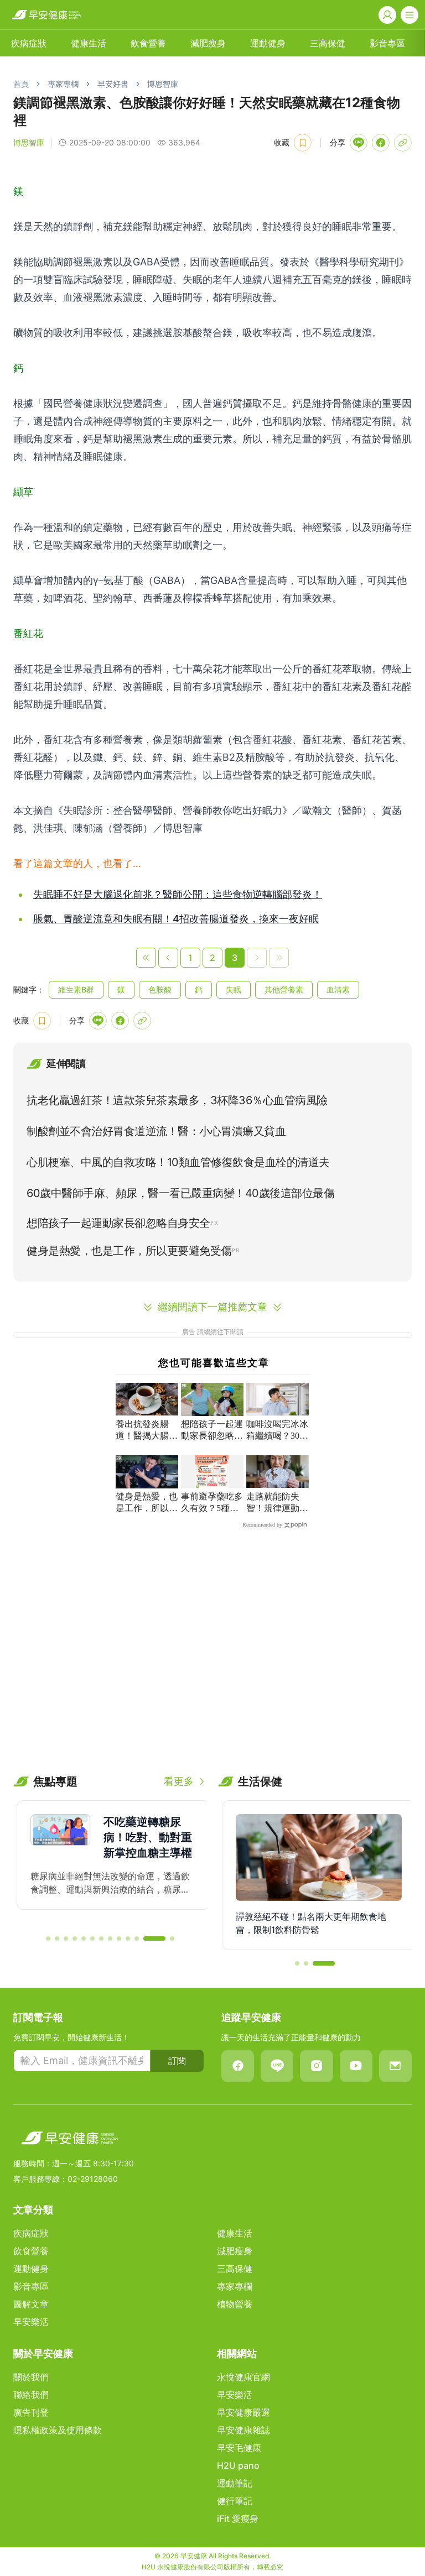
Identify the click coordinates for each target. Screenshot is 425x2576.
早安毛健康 (239, 2448)
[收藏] (303, 143)
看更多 (179, 1781)
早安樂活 (31, 2322)
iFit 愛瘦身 (238, 2518)
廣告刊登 (31, 2412)
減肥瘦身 (208, 43)
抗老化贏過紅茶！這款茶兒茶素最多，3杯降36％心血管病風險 (177, 1100)
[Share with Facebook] (381, 143)
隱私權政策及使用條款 (58, 2430)
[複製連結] (403, 143)
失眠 (234, 989)
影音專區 (387, 43)
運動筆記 (235, 2483)
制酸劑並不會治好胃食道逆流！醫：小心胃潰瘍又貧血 (156, 1131)
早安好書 (113, 84)
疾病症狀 (29, 43)
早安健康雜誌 (243, 2430)
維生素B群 (76, 989)
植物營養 (235, 2304)
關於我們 (31, 2377)
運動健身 (268, 43)
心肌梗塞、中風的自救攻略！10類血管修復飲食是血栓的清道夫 (178, 1162)
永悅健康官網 (243, 2377)
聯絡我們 (31, 2395)
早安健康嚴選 (243, 2412)
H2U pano (238, 2465)
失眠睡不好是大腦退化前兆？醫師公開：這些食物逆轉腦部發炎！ (178, 894)
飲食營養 (148, 43)
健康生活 (89, 43)
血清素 (338, 989)
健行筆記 (235, 2501)
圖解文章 (31, 2304)
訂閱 (177, 2061)
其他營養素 (284, 989)
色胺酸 (160, 989)
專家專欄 (63, 84)
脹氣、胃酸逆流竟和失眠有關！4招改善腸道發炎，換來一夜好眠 (176, 919)
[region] (110, 1863)
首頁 (21, 84)
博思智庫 (163, 84)
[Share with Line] (359, 143)
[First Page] (146, 958)
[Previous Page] (168, 958)
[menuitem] (29, 43)
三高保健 (328, 43)
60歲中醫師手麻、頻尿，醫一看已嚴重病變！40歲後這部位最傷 (180, 1193)
